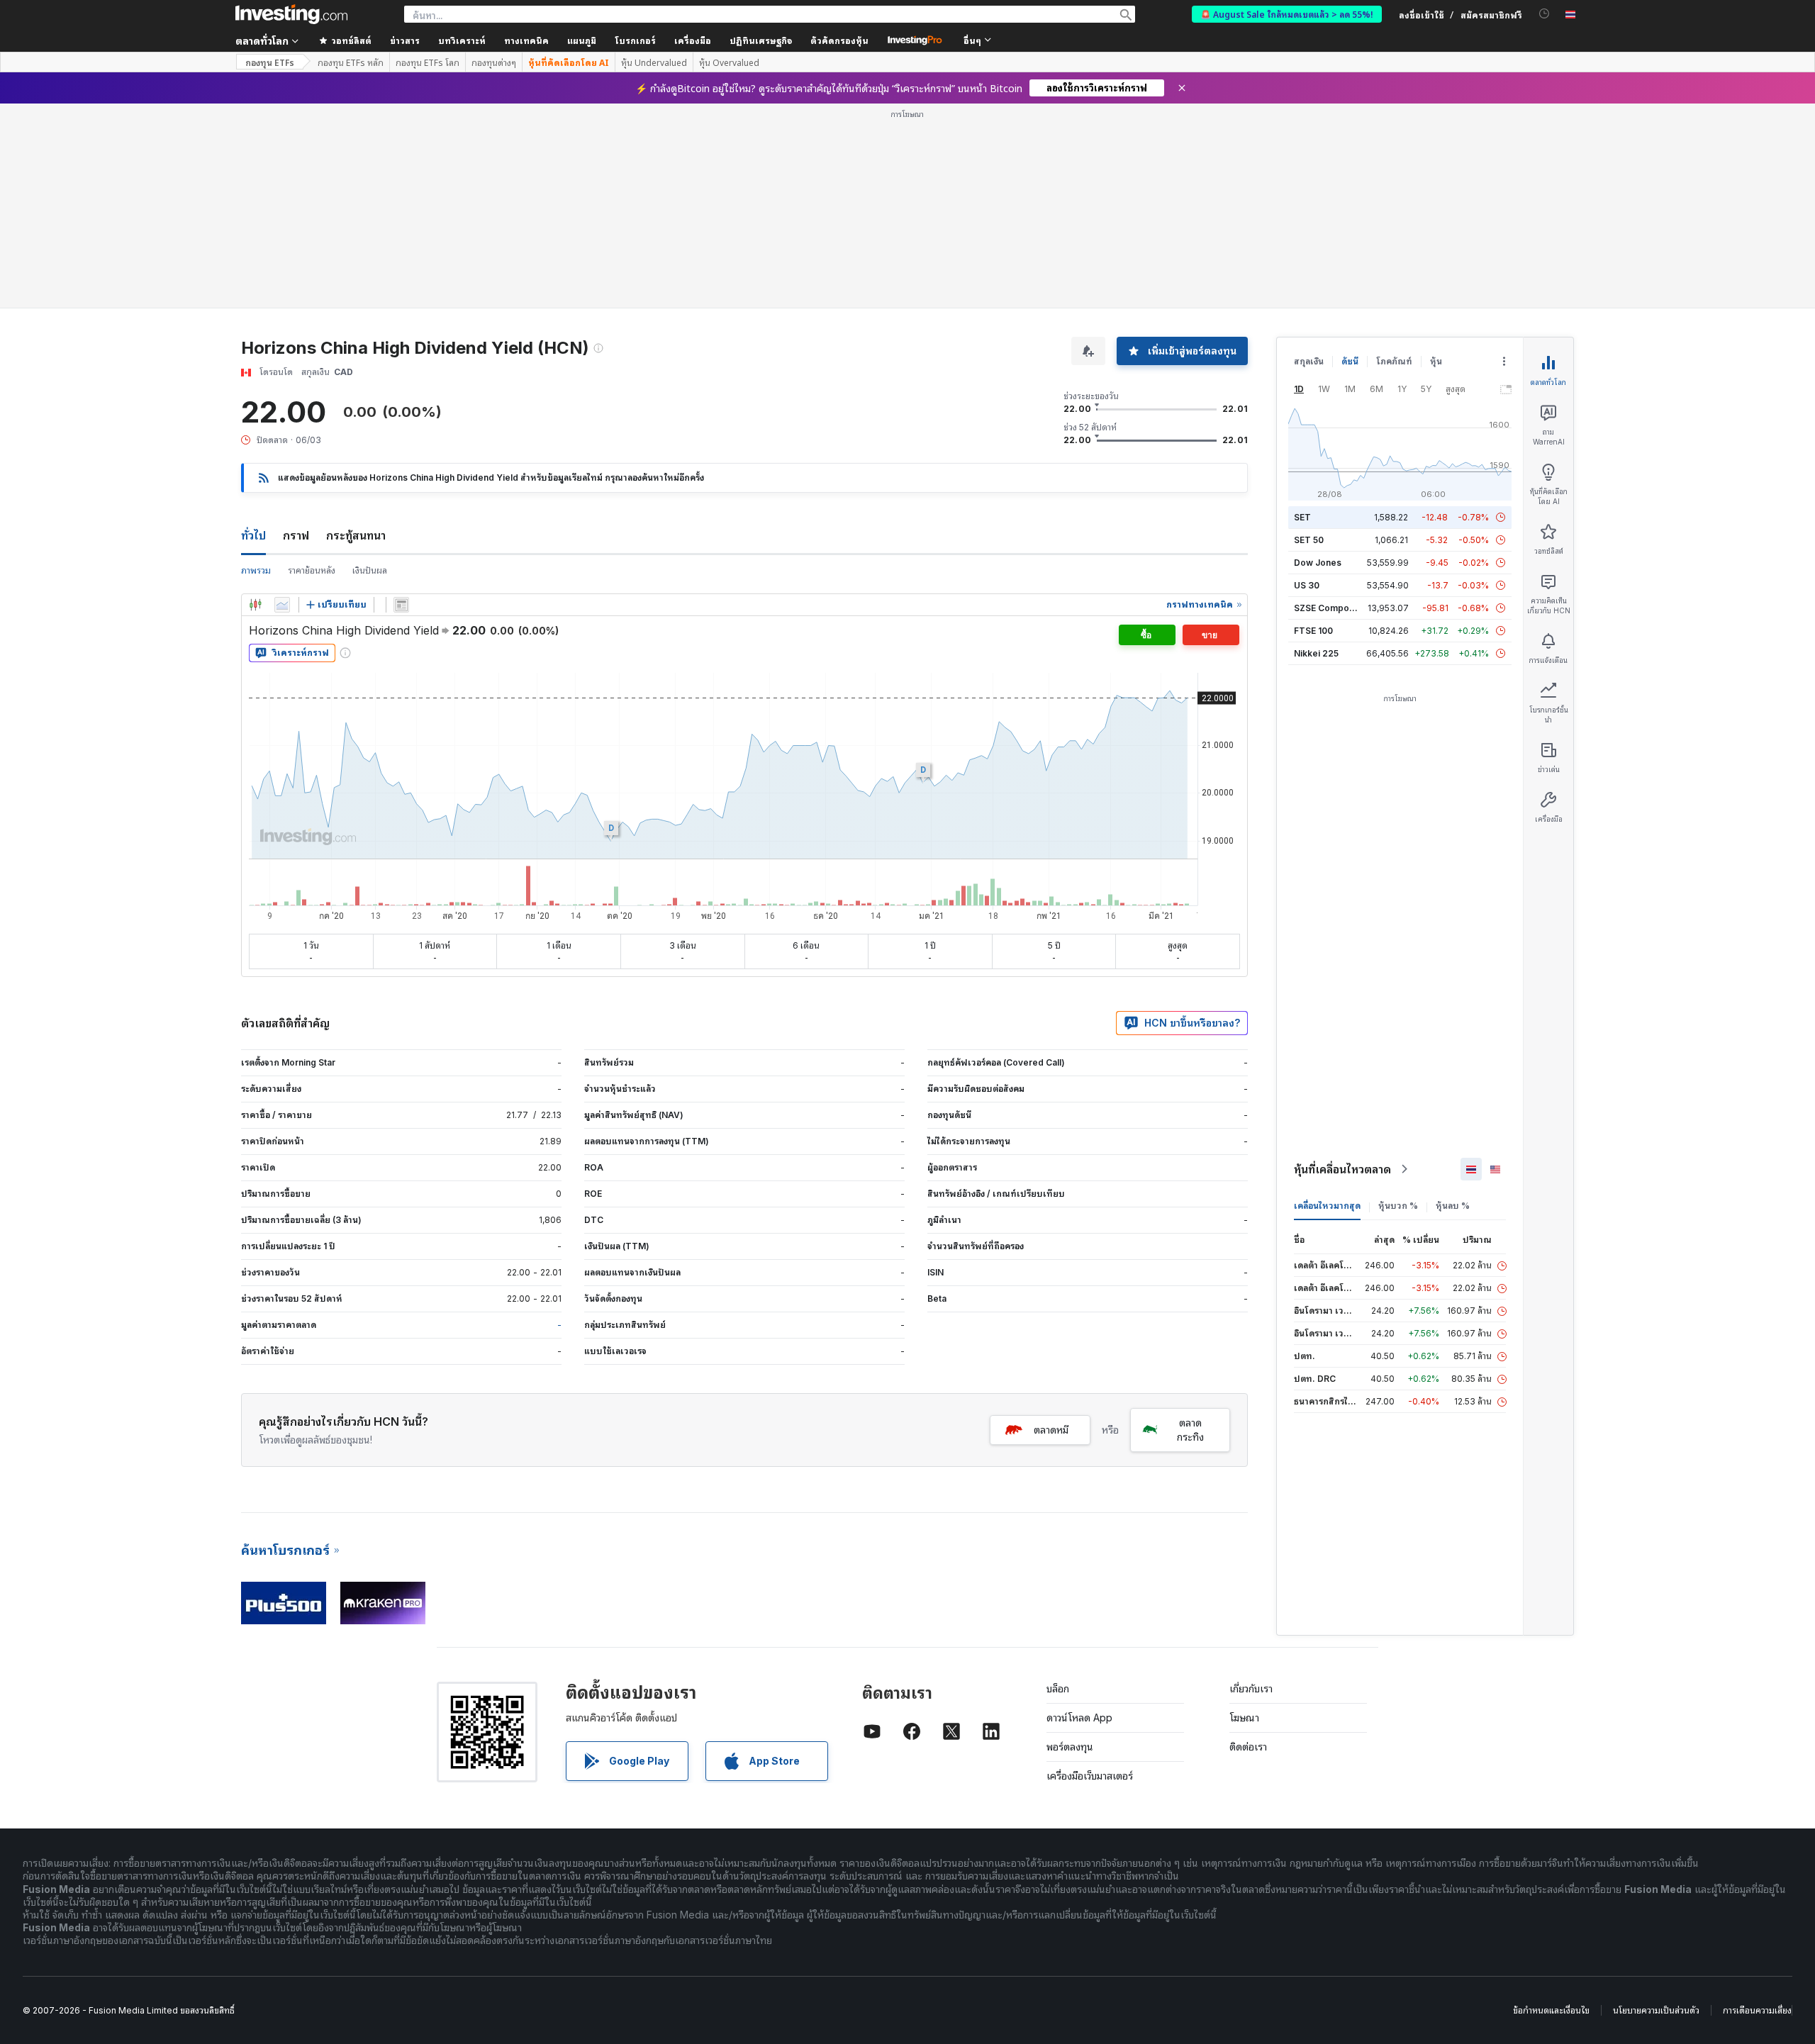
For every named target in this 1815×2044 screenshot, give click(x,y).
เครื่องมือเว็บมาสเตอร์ (1090, 1776)
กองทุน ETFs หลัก (351, 62)
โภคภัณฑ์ (1394, 361)
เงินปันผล (370, 570)
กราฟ (296, 535)
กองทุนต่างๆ (494, 62)
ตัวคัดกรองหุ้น (839, 40)
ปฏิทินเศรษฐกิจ (761, 40)
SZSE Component (1331, 608)
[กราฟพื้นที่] (282, 605)
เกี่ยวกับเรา (1251, 1688)
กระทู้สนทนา (356, 535)
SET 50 (1309, 540)
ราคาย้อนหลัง (312, 570)
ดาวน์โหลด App (1079, 1718)
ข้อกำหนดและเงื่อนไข (1551, 2010)
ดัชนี (1350, 361)
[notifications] (1545, 14)
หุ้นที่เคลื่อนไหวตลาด (1342, 1169)
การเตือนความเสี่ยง (1757, 2010)
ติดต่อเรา (1248, 1747)
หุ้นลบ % (1453, 1206)
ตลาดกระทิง (1190, 1430)
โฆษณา (1244, 1718)
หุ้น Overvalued (729, 62)
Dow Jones (1318, 563)
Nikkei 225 (1316, 653)
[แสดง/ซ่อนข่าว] (401, 605)
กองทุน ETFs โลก (428, 62)
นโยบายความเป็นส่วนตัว (1656, 2010)
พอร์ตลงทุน (1070, 1747)
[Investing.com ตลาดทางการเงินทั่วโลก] (291, 14)
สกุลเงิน (1309, 361)
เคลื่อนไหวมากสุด (1327, 1206)
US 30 (1307, 585)
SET (1302, 517)
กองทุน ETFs (270, 62)
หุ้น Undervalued (654, 62)
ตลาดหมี (1051, 1430)
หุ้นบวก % (1398, 1206)
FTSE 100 (1313, 631)
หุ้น (1436, 361)
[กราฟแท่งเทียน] (255, 605)
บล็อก (1058, 1688)
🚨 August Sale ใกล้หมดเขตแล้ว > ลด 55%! (1287, 14)
